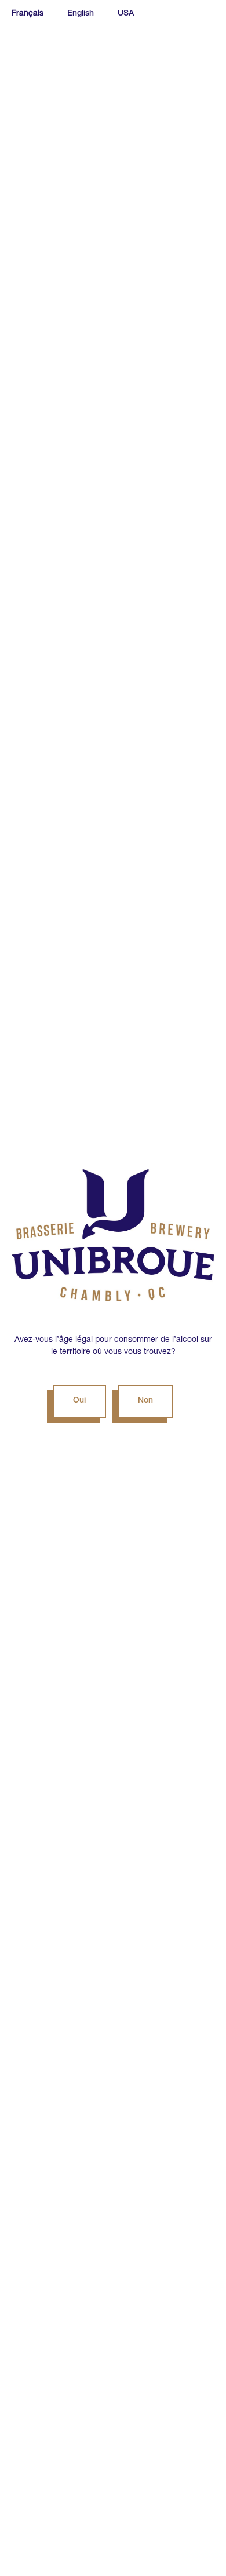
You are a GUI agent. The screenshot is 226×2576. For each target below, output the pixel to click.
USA (126, 14)
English (81, 14)
